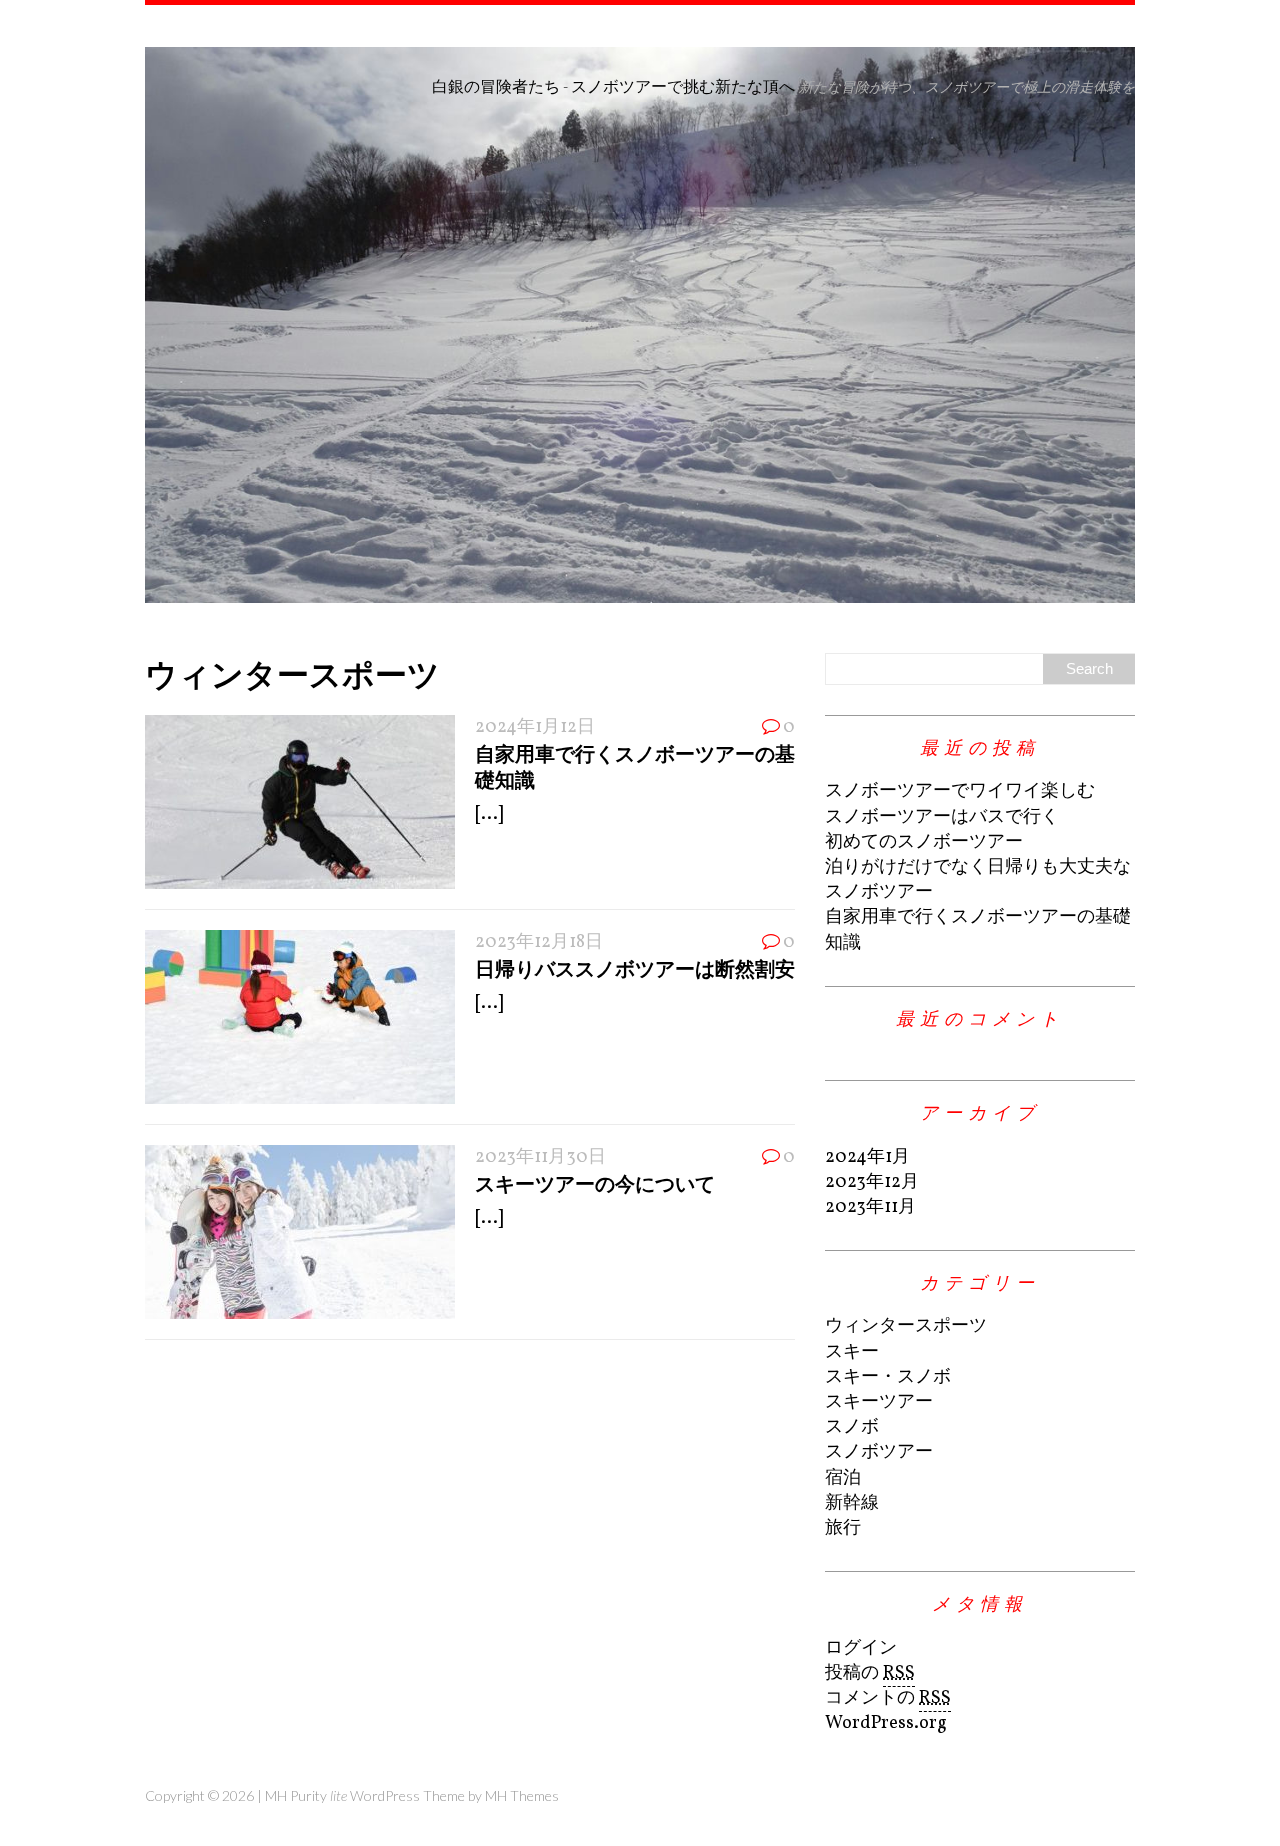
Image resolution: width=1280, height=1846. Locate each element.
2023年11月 (870, 1207)
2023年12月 (872, 1182)
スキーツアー (879, 1402)
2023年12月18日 (539, 942)
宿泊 (843, 1478)
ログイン (861, 1648)
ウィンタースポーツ (906, 1326)
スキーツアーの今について (595, 1183)
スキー (852, 1352)
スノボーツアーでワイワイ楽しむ (960, 791)
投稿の (870, 1673)
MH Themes (522, 1795)
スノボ (852, 1427)
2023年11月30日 (540, 1157)
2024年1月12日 (535, 727)
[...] (489, 814)
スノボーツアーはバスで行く (942, 817)
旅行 (843, 1528)
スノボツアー (879, 1452)
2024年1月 (867, 1157)
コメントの (888, 1698)
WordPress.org (886, 1723)
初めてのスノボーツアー (924, 842)
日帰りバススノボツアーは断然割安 (635, 968)
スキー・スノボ (888, 1377)
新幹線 (852, 1503)
